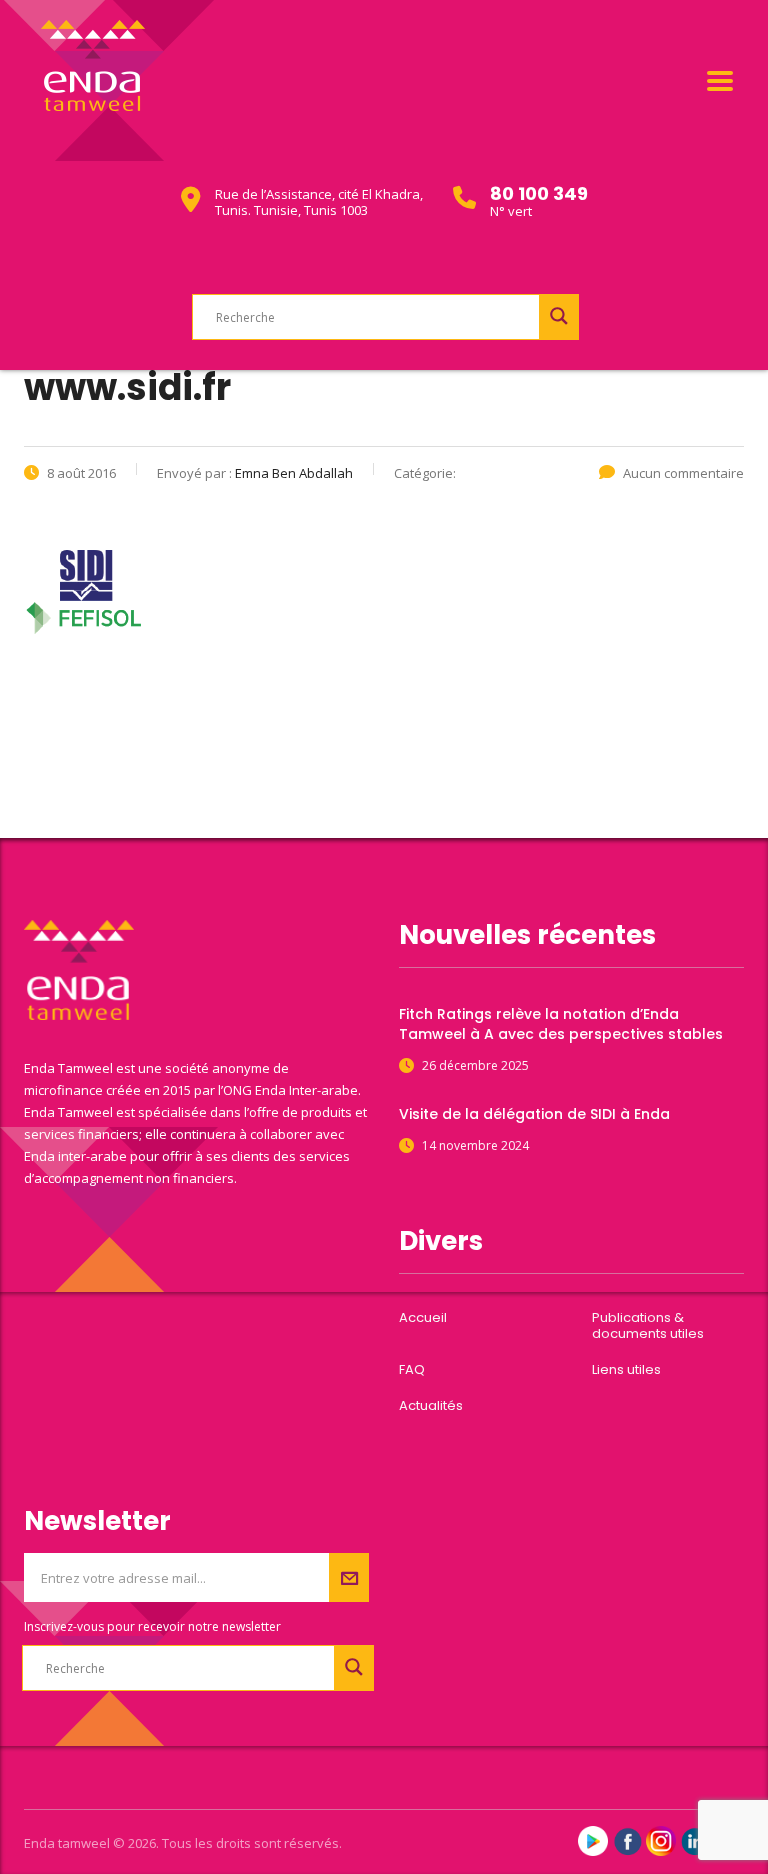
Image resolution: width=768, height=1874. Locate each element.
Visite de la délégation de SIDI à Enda (534, 1114)
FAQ (412, 1370)
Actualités (431, 1406)
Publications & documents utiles (648, 1326)
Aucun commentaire (683, 473)
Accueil (423, 1318)
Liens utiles (626, 1370)
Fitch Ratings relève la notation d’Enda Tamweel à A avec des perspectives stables (561, 1024)
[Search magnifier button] (559, 316)
